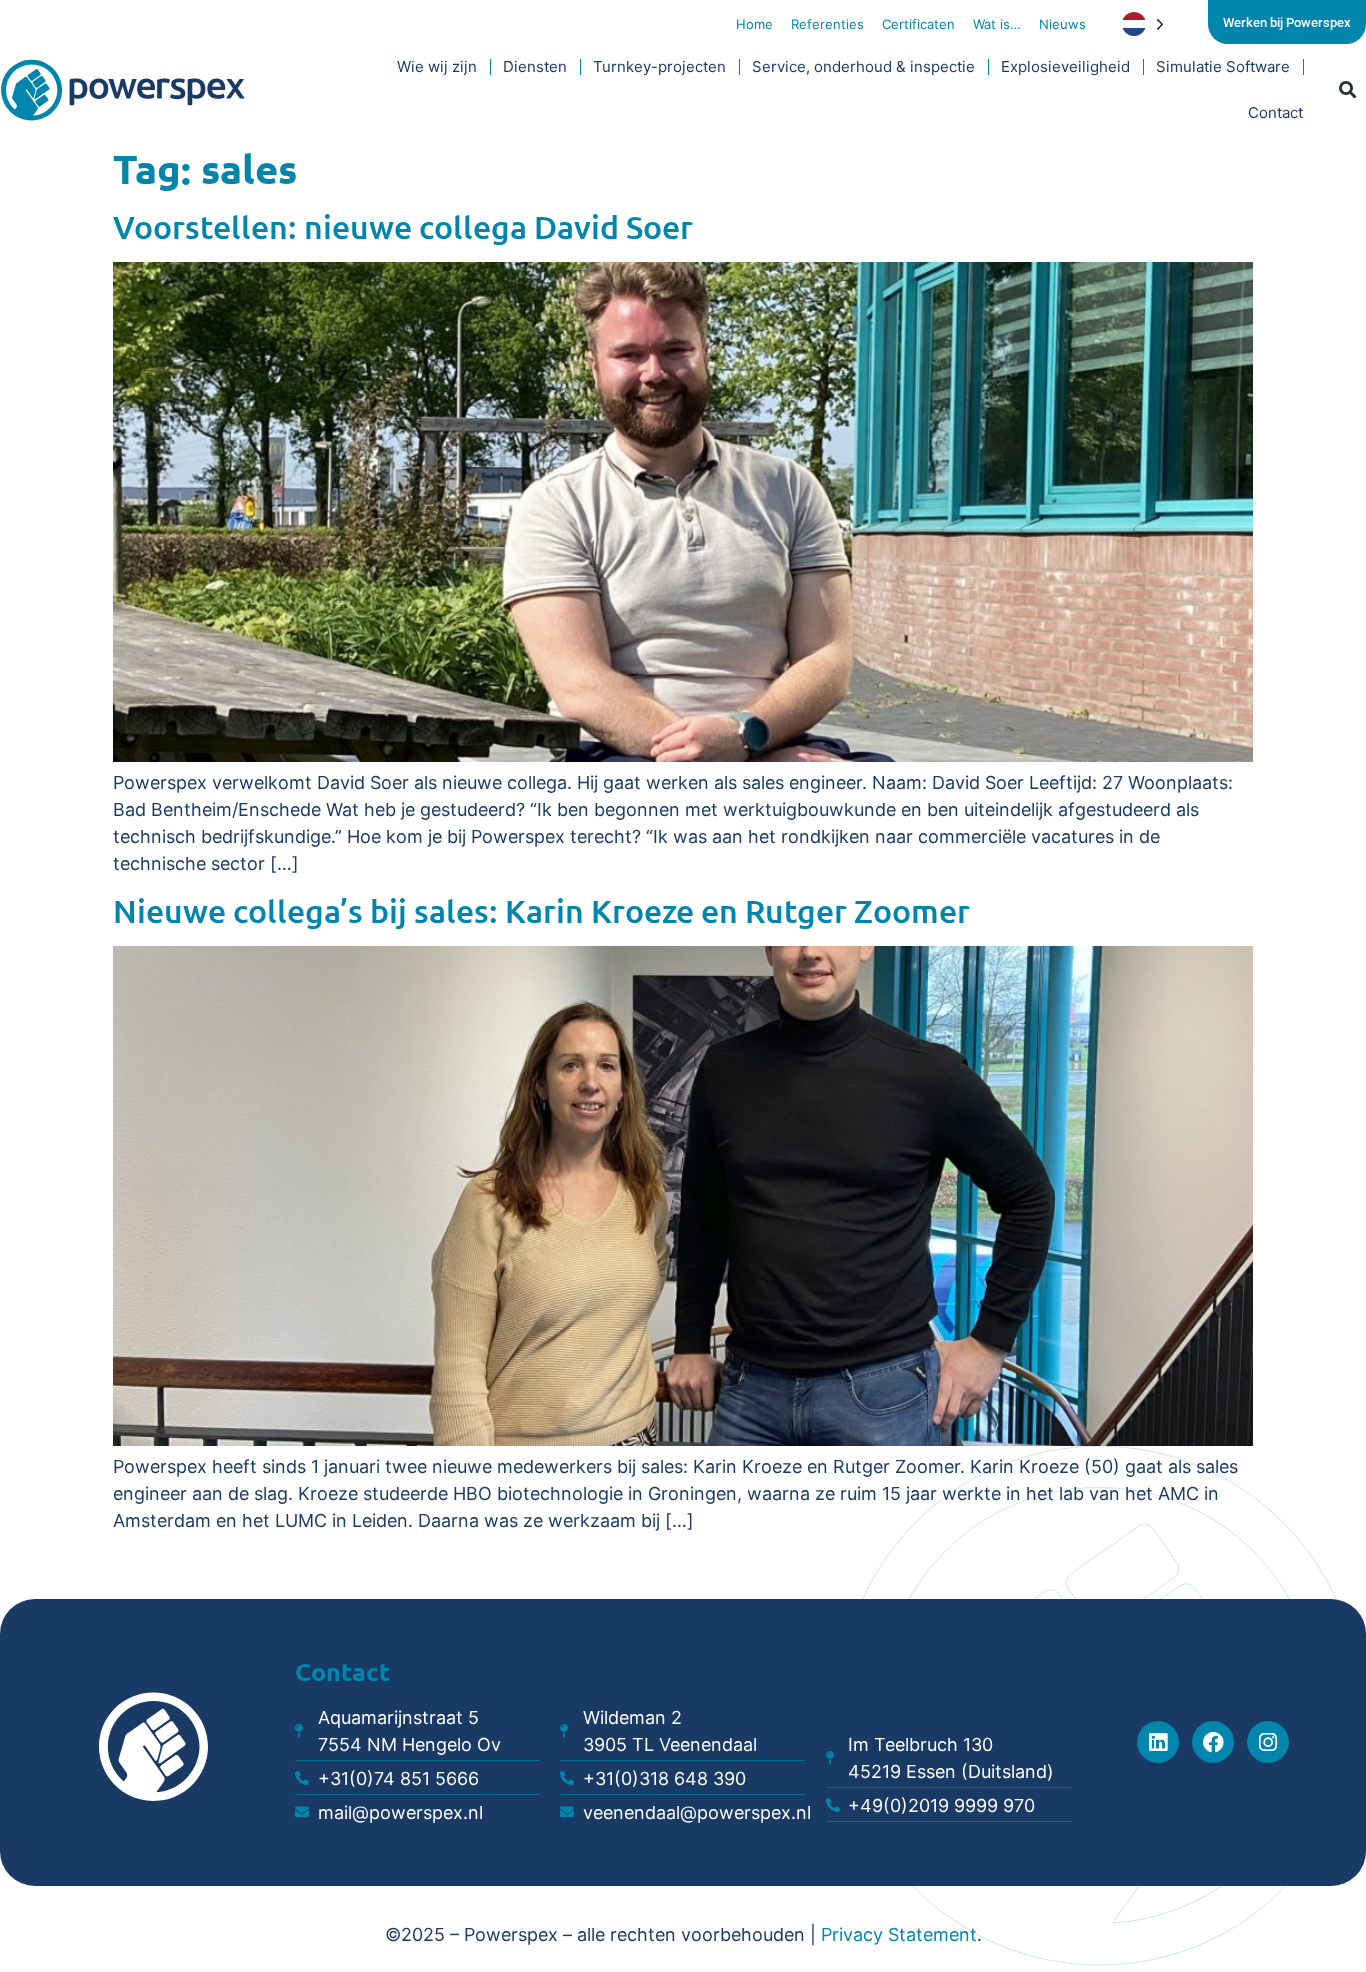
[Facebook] (1213, 1742)
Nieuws (1062, 24)
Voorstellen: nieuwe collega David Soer (403, 226)
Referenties (827, 24)
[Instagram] (1268, 1742)
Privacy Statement (899, 1934)
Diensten (535, 66)
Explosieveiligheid (1065, 66)
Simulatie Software (1223, 66)
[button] (1348, 90)
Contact (1275, 112)
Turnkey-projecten (659, 66)
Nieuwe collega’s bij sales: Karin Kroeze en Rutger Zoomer (541, 910)
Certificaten (918, 24)
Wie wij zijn (437, 66)
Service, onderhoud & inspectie (863, 66)
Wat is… (997, 24)
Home (754, 24)
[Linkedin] (1158, 1742)
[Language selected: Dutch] (1159, 23)
